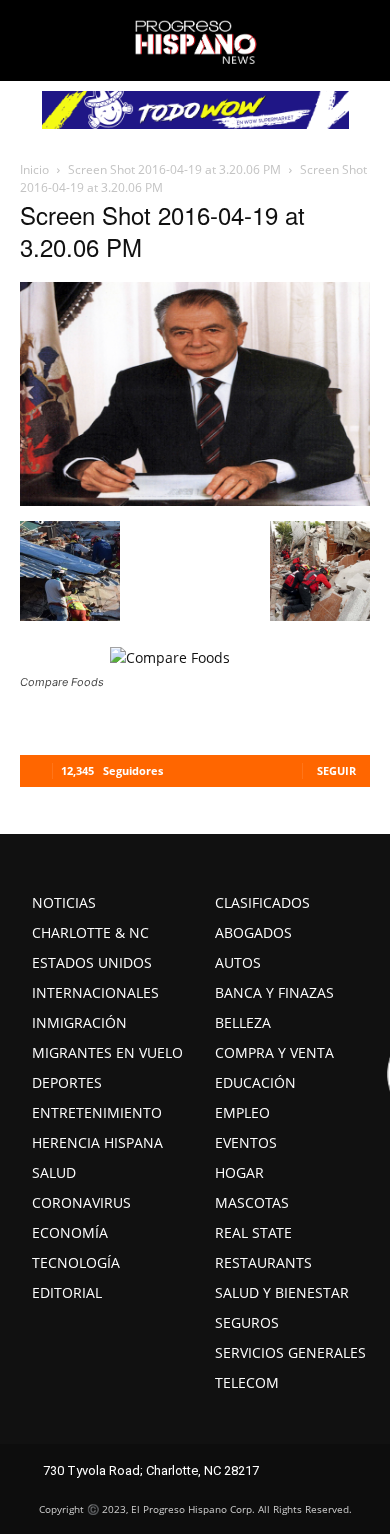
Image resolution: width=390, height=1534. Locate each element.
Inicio (34, 169)
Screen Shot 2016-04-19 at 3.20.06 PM (174, 169)
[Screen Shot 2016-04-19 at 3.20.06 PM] (195, 500)
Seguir (336, 770)
